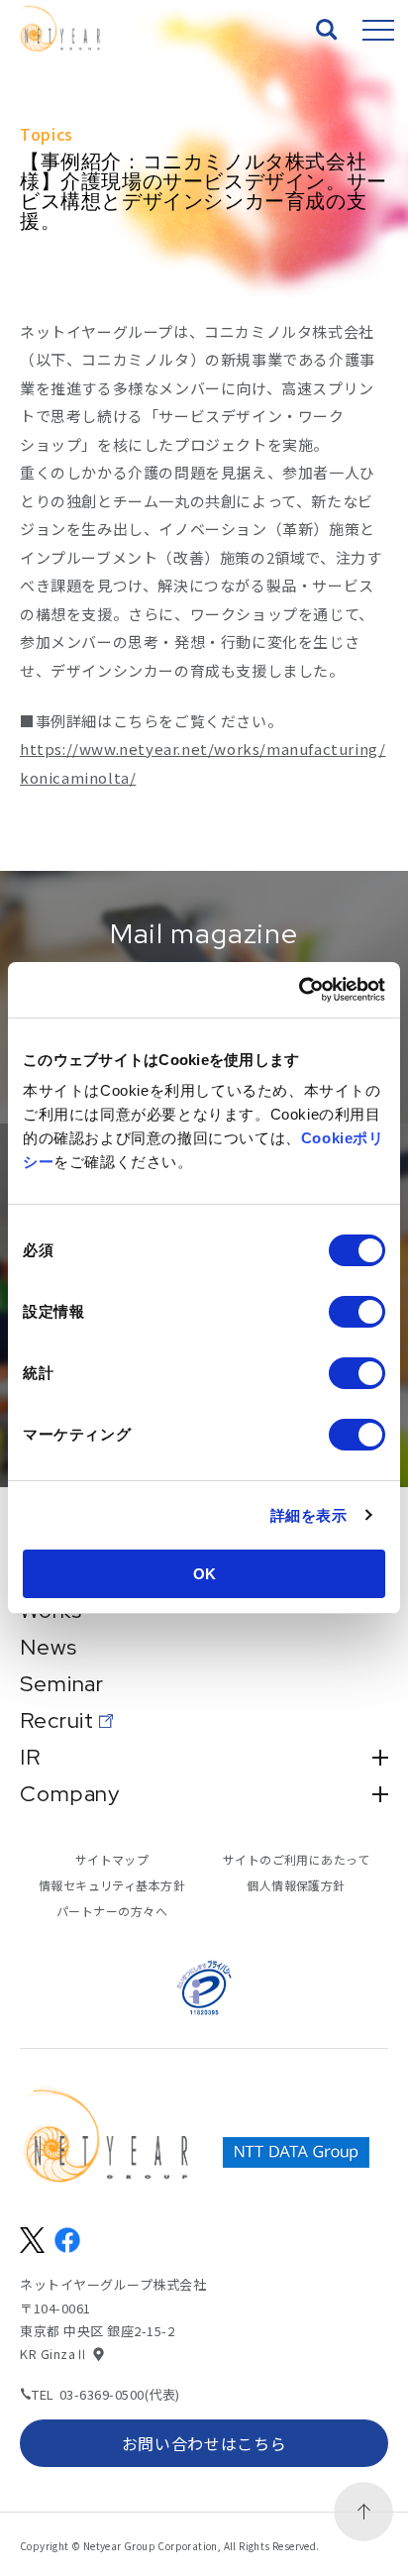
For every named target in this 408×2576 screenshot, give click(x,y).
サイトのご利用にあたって (297, 1859)
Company (70, 1794)
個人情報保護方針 (296, 1885)
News (49, 1648)
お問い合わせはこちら (204, 2443)
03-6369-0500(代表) (120, 2394)
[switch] (357, 1312)
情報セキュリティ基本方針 (112, 1885)
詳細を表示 (309, 1515)
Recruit (57, 1721)
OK (204, 1574)
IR (30, 1758)
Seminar (62, 1684)
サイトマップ (112, 1859)
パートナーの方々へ (112, 1911)
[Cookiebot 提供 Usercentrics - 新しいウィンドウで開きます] (299, 990)
